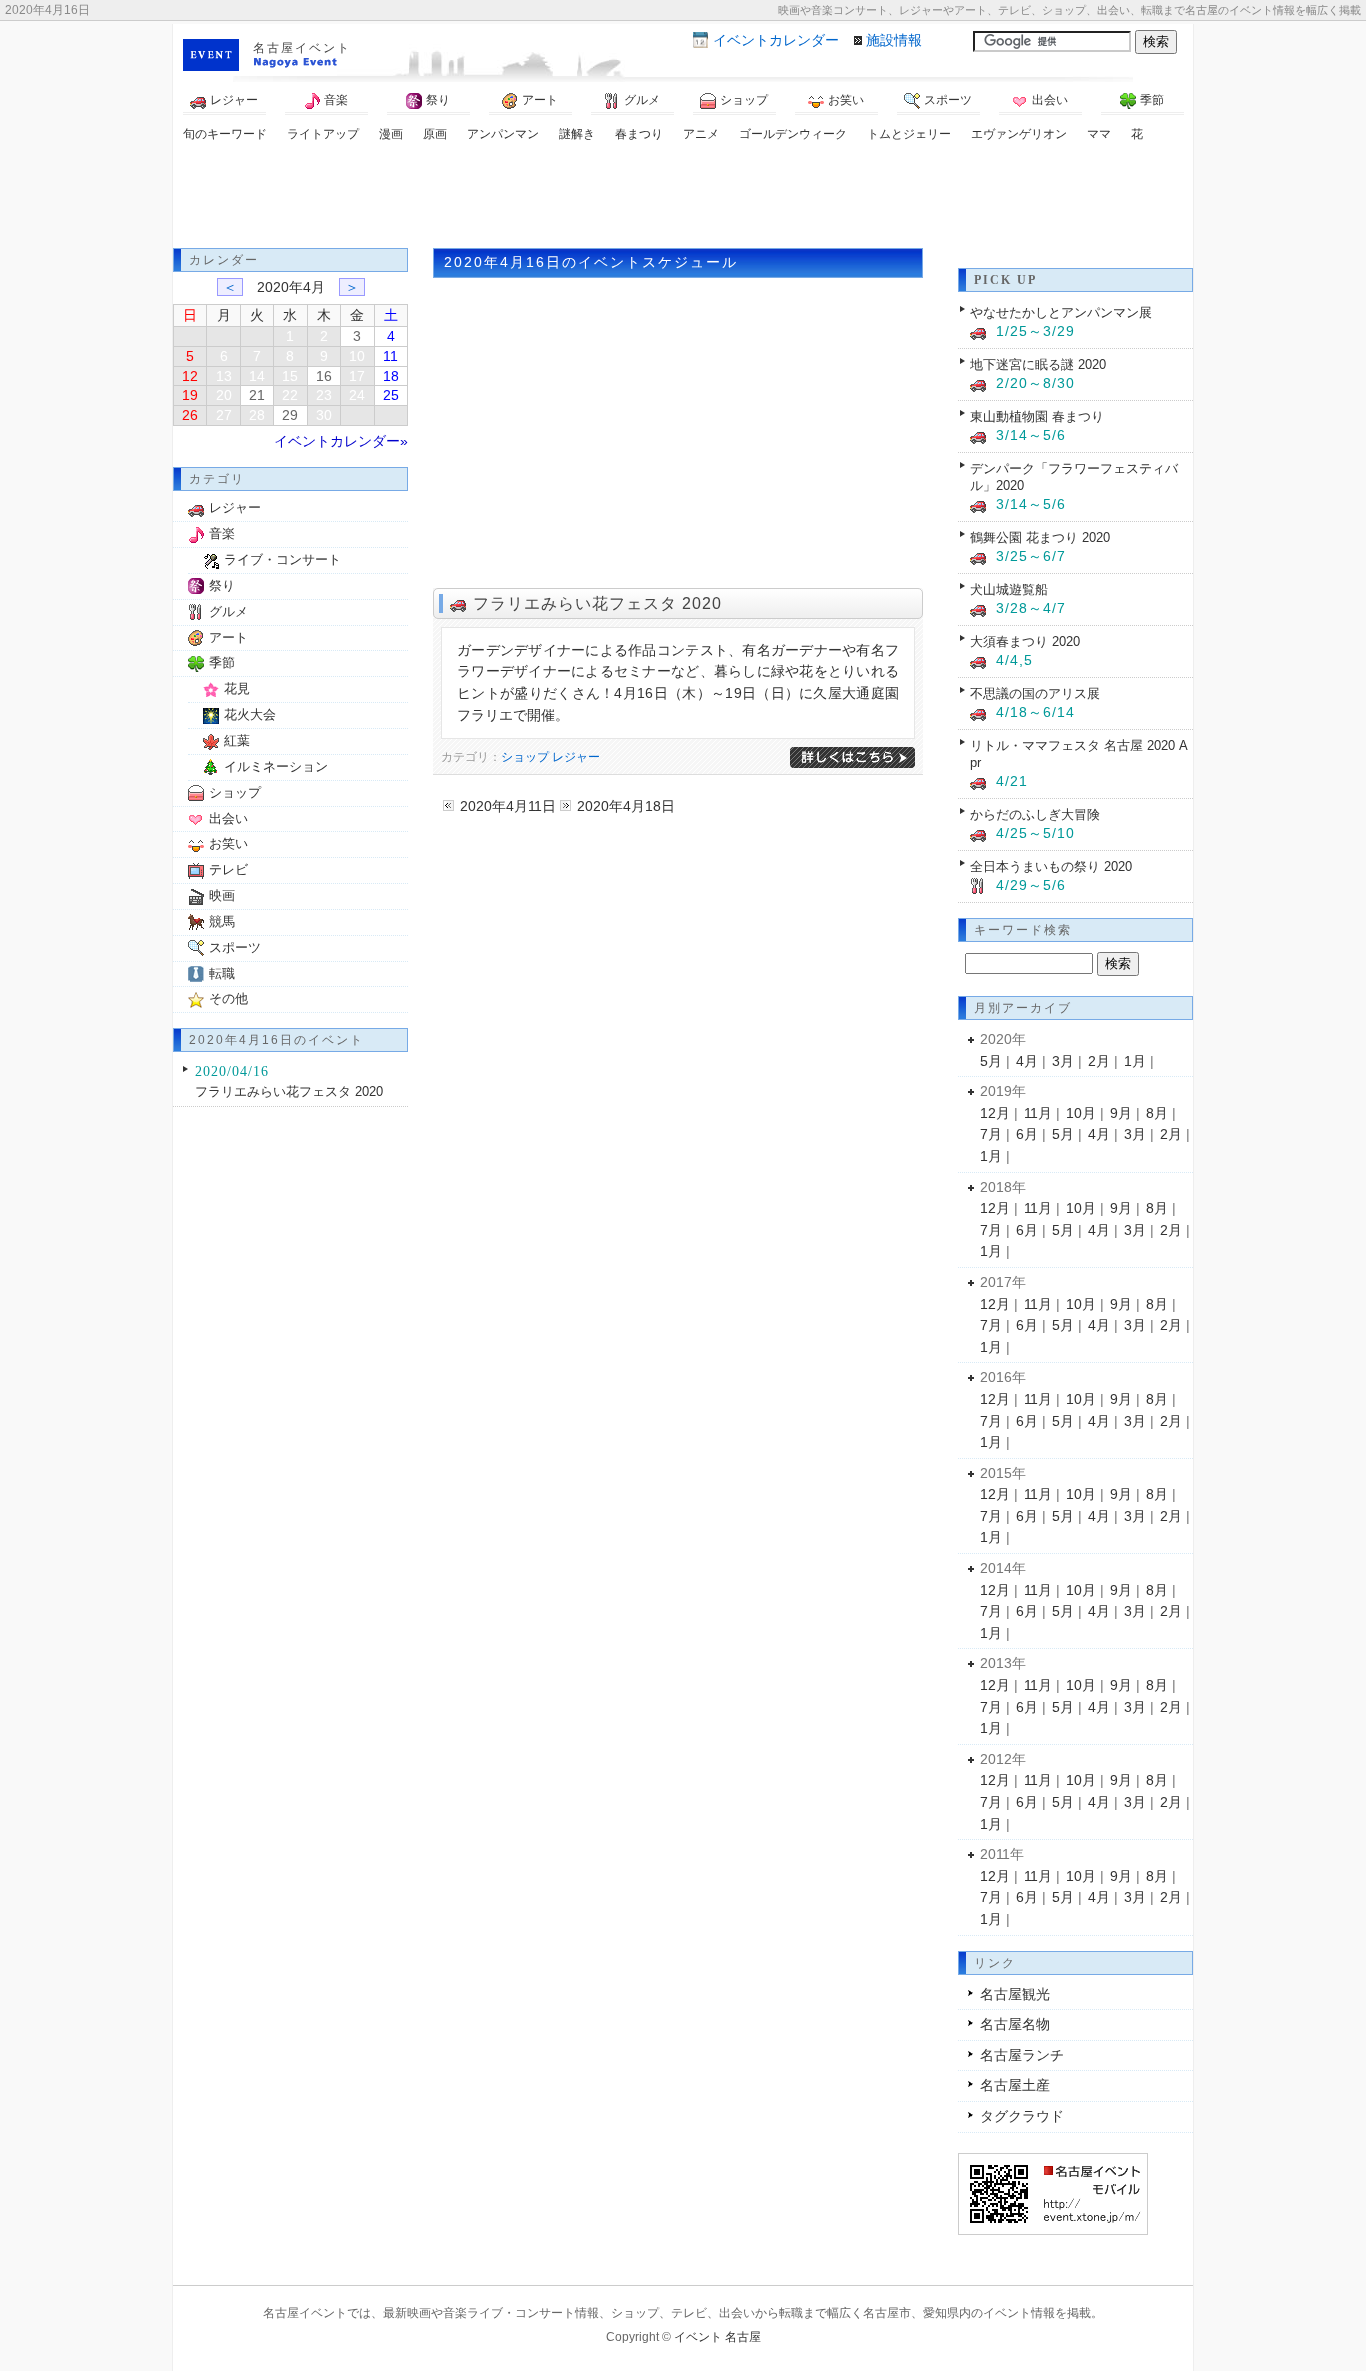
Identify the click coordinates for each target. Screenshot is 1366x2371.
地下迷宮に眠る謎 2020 (1038, 364)
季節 (1152, 100)
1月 (1135, 1061)
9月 (1121, 1113)
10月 (1081, 1113)
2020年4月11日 (508, 806)
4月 (1027, 1061)
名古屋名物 (1015, 2024)
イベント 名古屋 (717, 2337)
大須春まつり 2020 (1025, 641)
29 (290, 415)
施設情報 (894, 40)
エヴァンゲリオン (1019, 134)
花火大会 (250, 714)
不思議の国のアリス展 (1035, 693)
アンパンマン (503, 134)
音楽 (336, 100)
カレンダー (776, 40)
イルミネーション (276, 766)
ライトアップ (323, 134)
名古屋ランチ (1022, 2055)
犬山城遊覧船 (1009, 589)
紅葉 (237, 740)
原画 (435, 134)
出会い (1050, 100)
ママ (1099, 134)
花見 (237, 688)
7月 (991, 1134)
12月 (995, 1113)
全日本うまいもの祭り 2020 (1051, 866)
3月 (1063, 1061)
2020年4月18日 (626, 806)
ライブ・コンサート (282, 559)
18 (391, 376)
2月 (1099, 1061)
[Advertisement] (683, 198)
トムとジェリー (909, 134)
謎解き (577, 134)
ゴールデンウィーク (793, 134)
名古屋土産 (1015, 2085)
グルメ (642, 100)
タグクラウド (1022, 2116)
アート (540, 100)
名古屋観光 (1015, 1994)
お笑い (846, 100)
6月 (1027, 1134)
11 (390, 356)
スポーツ (948, 100)
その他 (228, 998)
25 (391, 395)
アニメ (701, 134)
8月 (1157, 1113)
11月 (1038, 1113)
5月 (991, 1061)
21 (257, 395)
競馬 (222, 921)
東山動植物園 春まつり (1037, 416)
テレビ (228, 869)
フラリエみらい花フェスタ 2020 (597, 603)
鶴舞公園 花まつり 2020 (1040, 537)
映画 (222, 895)
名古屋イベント (302, 48)
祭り (438, 100)
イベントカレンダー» (341, 441)
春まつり (639, 134)
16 (324, 376)
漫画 (391, 134)
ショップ (744, 100)
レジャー (234, 100)
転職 (222, 973)
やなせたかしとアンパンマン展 (1061, 312)
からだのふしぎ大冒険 (1035, 814)
